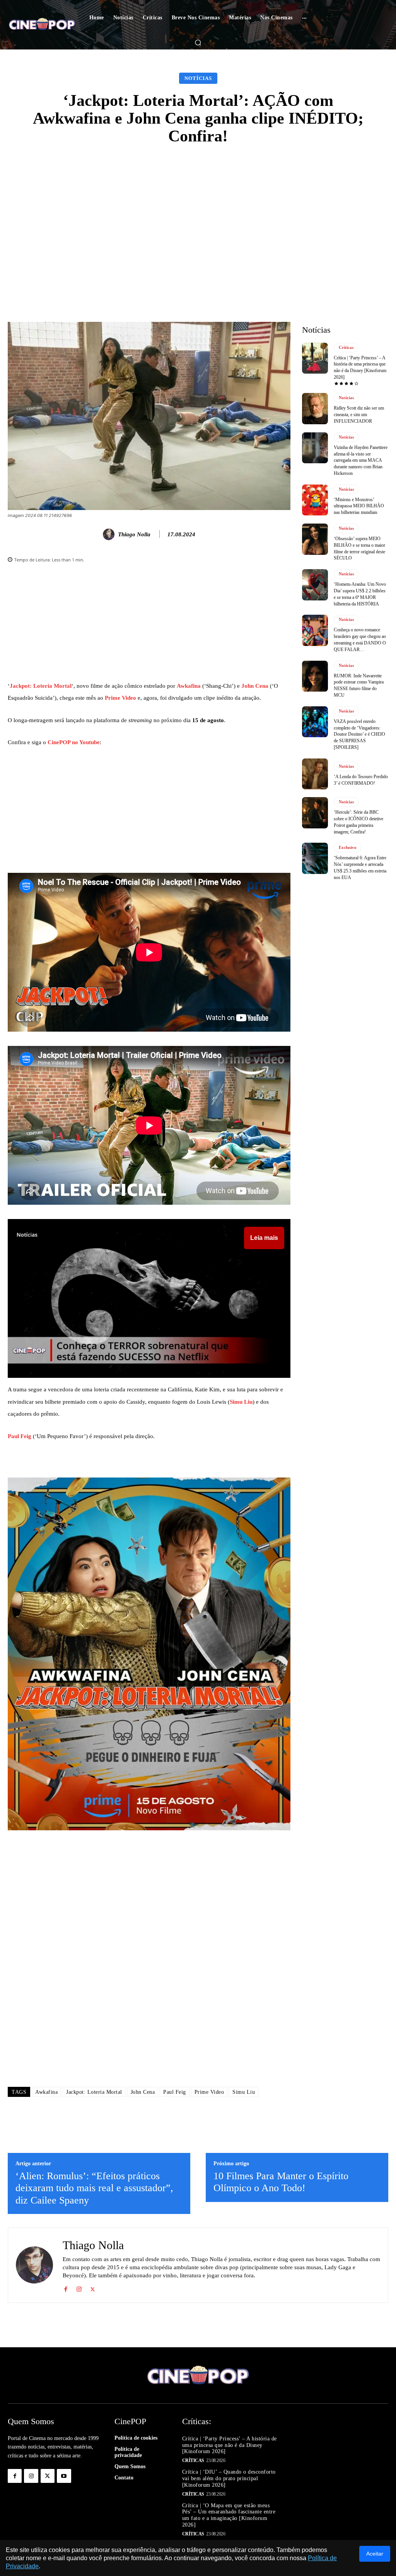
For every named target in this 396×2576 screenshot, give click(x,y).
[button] (198, 43)
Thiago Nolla (134, 534)
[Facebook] (66, 2288)
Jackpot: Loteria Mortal (41, 686)
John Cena (255, 686)
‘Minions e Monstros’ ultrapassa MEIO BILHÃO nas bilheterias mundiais (359, 506)
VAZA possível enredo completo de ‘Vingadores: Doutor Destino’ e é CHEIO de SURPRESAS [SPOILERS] (359, 734)
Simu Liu (241, 1402)
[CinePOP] (42, 25)
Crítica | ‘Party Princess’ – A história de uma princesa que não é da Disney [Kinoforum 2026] (230, 2445)
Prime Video (120, 698)
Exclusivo (348, 847)
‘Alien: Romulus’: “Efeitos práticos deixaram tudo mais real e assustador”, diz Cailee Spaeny (94, 2188)
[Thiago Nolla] (110, 534)
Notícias (198, 78)
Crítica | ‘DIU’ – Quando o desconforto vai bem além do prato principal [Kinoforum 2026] (229, 2478)
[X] (93, 2288)
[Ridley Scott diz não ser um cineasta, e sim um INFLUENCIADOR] (315, 408)
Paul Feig (20, 1436)
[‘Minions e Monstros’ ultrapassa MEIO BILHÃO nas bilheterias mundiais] (315, 500)
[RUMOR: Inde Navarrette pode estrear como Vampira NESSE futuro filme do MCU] (315, 676)
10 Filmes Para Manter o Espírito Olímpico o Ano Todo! (281, 2182)
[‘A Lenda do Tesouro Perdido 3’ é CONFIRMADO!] (315, 774)
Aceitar (375, 2554)
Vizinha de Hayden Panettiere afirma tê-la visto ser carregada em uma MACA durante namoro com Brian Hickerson (361, 460)
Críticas (346, 347)
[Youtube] (64, 2476)
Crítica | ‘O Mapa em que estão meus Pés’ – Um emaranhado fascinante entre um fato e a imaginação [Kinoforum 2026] (229, 2515)
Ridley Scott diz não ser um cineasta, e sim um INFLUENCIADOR (359, 415)
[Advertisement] (198, 213)
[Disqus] (149, 1971)
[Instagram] (79, 2288)
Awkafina (189, 686)
